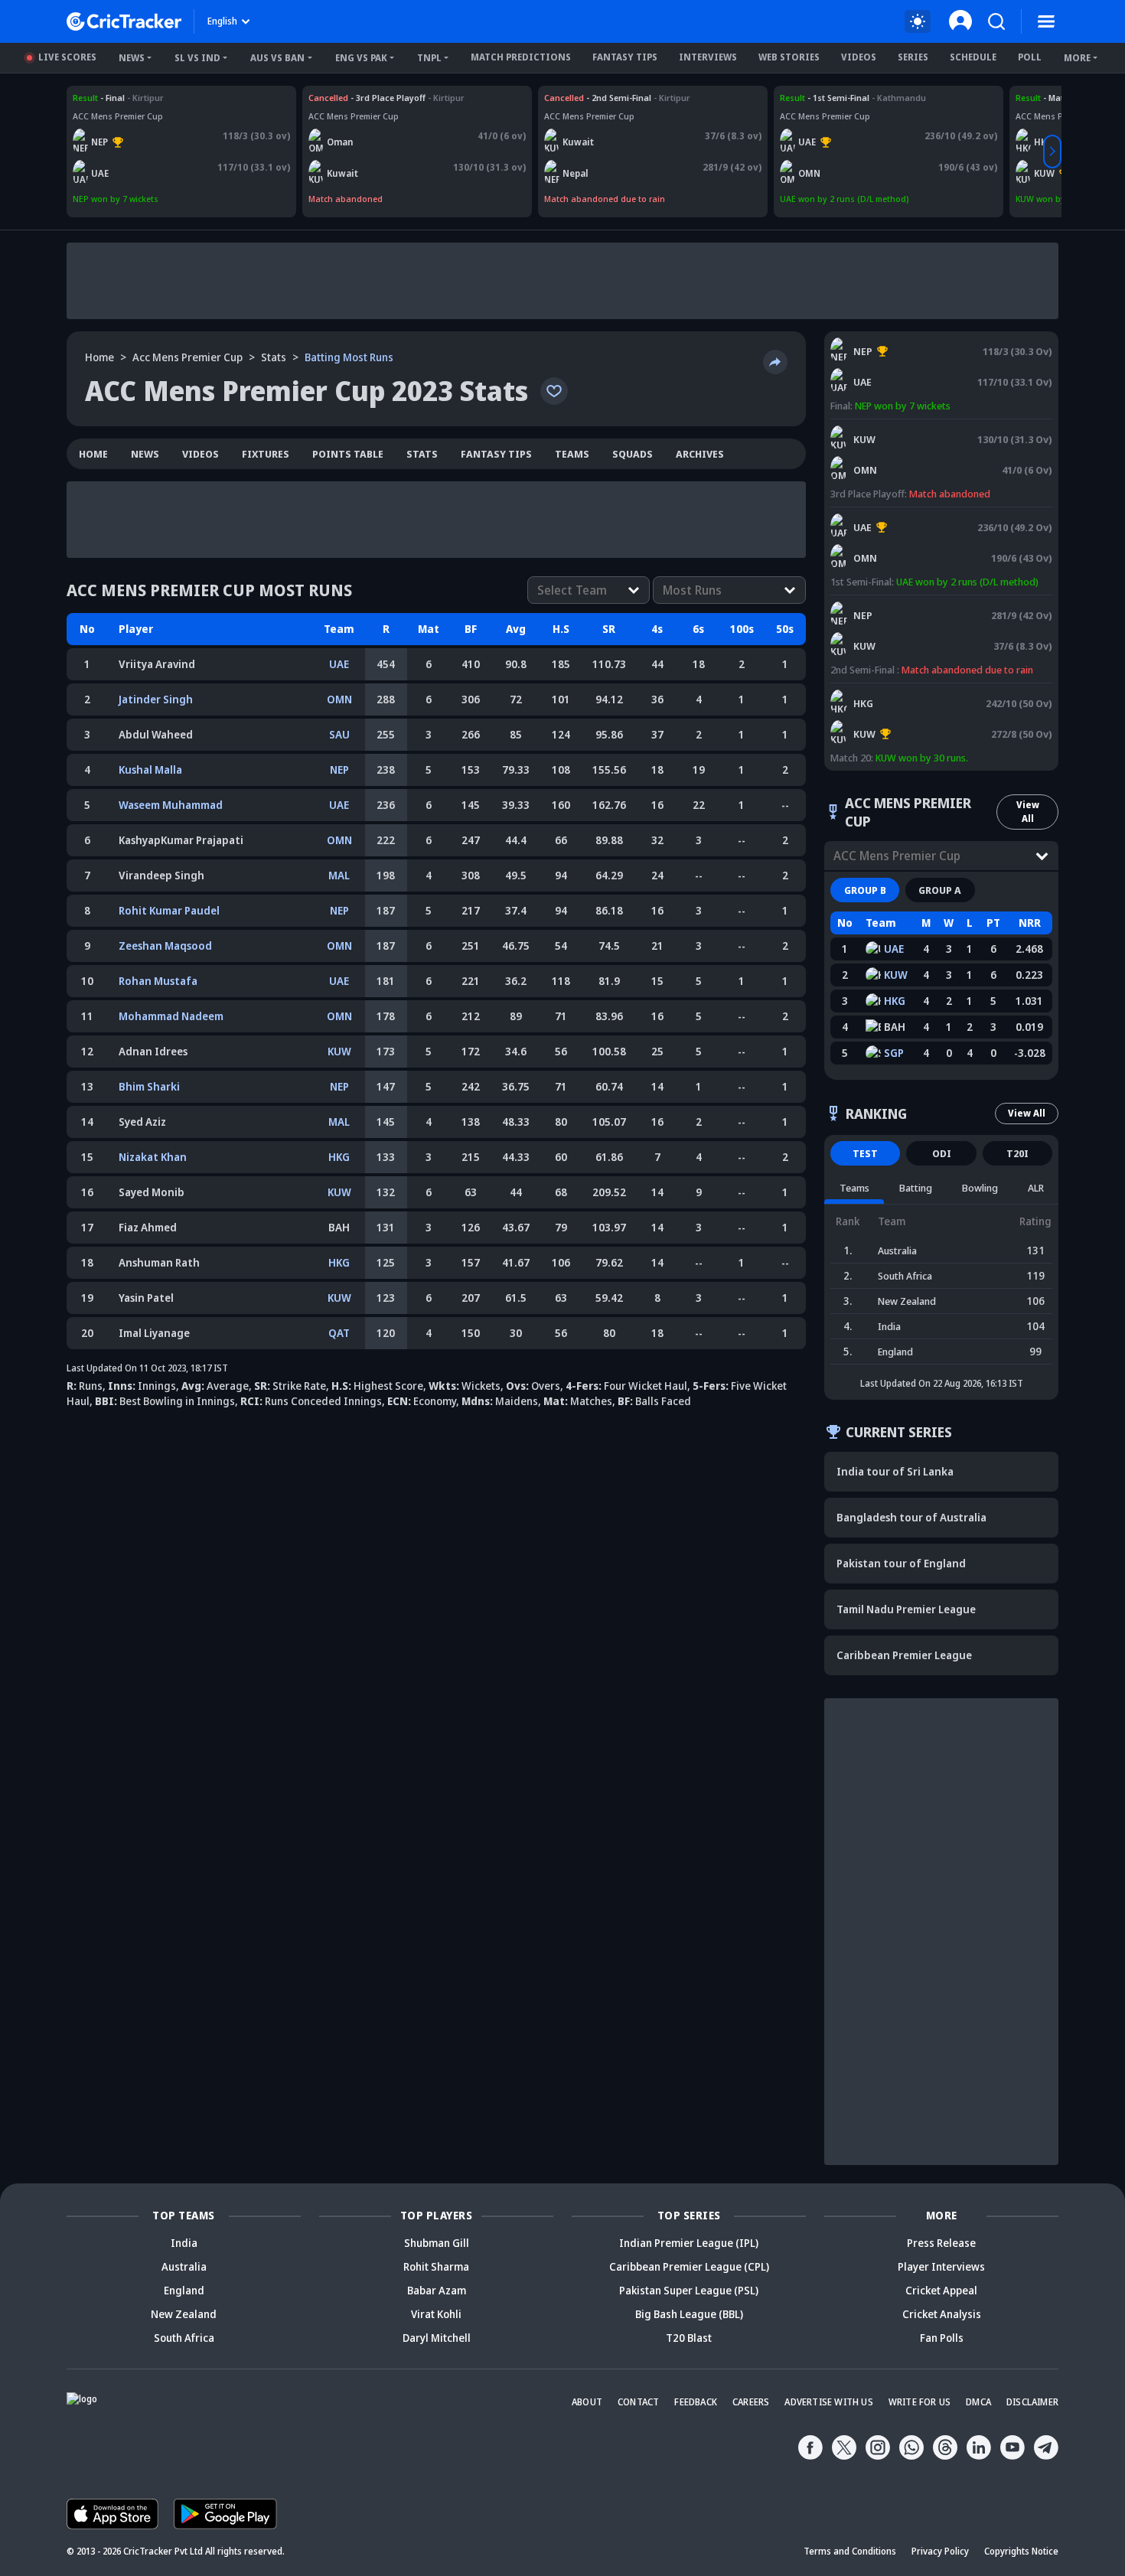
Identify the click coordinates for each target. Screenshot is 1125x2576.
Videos (859, 57)
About (587, 2402)
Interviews (708, 57)
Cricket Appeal (941, 2290)
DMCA (978, 2402)
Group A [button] (940, 890)
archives (700, 454)
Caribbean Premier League (904, 1655)
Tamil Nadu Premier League (906, 1609)
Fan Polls (942, 2338)
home (93, 454)
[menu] (1046, 21)
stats (274, 357)
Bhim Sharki (149, 1086)
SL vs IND (197, 58)
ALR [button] (1036, 1188)
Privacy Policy (940, 2551)
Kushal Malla (150, 770)
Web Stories (789, 57)
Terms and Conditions (850, 2551)
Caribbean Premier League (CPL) (689, 2266)
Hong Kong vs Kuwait (877, 690)
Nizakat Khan (153, 1157)
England (184, 2290)
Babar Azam (437, 2290)
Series (913, 57)
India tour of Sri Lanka (895, 1471)
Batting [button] (916, 1188)
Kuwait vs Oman (342, 98)
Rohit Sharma (436, 2266)
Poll (1030, 57)
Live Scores (67, 57)
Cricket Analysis (942, 2314)
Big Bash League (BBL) (689, 2314)
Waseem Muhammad (171, 805)
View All (1028, 812)
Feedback (696, 2402)
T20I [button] (1017, 1153)
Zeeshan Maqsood (165, 946)
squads (633, 454)
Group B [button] (865, 890)
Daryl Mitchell (437, 2338)
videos (201, 454)
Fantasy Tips (625, 57)
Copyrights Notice (1021, 2551)
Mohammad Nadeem (171, 1016)
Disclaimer (1032, 2402)
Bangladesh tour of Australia (911, 1517)
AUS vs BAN (277, 58)
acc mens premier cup (187, 357)
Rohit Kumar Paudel (169, 910)
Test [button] (865, 1153)
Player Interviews (941, 2266)
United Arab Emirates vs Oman (844, 98)
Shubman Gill (437, 2243)
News (132, 58)
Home (99, 357)
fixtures (266, 454)
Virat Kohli (436, 2314)
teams (572, 454)
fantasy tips (496, 454)
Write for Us (920, 2402)
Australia (184, 2266)
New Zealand (184, 2314)
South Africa (184, 2338)
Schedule (973, 57)
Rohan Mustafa (158, 981)
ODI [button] (942, 1153)
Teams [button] (854, 1188)
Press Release (941, 2243)
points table (348, 454)
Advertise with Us (828, 2402)
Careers (751, 2402)
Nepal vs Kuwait (577, 98)
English (222, 21)
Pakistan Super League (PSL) (689, 2290)
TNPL (429, 58)
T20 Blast (689, 2338)
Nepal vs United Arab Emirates (135, 98)
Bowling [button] (980, 1188)
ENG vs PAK (361, 58)
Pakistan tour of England (901, 1563)
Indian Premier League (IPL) (689, 2243)
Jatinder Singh (156, 699)
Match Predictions (521, 57)
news (145, 454)
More (1077, 58)
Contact (638, 2402)
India (184, 2243)
